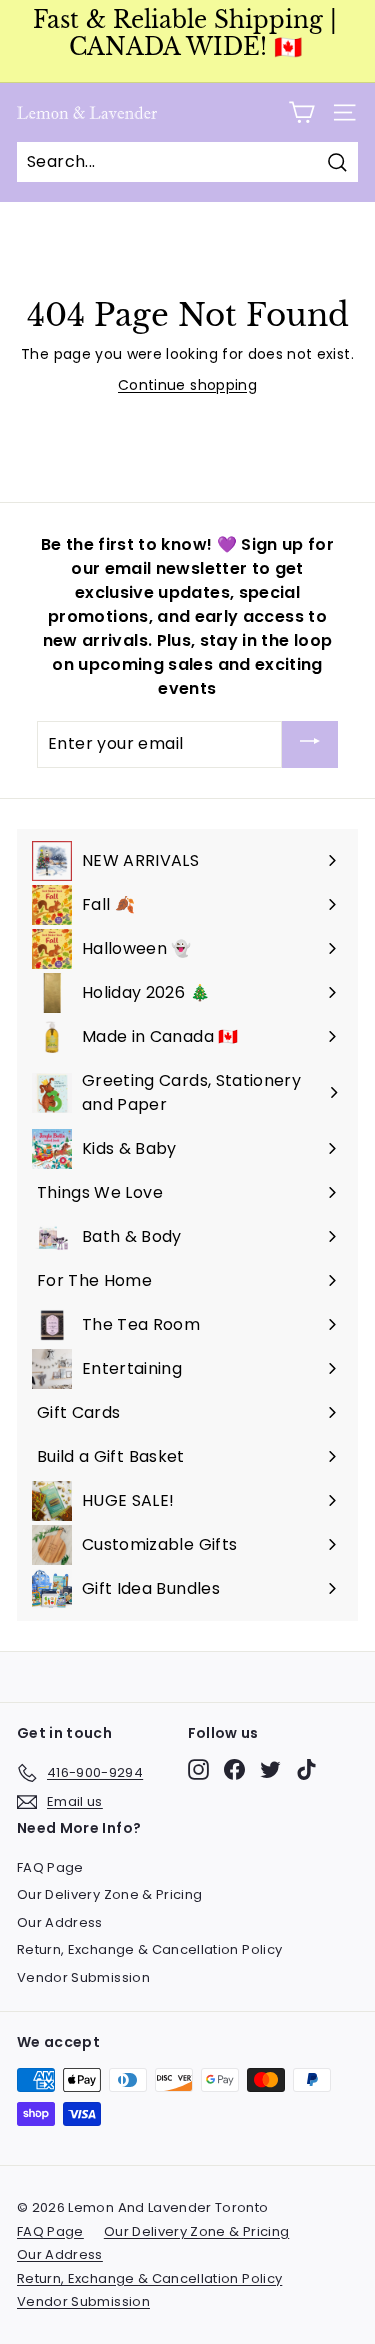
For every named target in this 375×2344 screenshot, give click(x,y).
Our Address (60, 1922)
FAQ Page (50, 1867)
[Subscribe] (310, 744)
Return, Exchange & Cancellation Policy (149, 1949)
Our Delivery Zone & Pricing (109, 1894)
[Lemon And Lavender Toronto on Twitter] (270, 1769)
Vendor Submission (83, 1977)
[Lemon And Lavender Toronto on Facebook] (234, 1769)
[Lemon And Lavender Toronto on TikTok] (306, 1769)
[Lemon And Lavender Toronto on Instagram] (198, 1769)
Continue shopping (187, 385)
